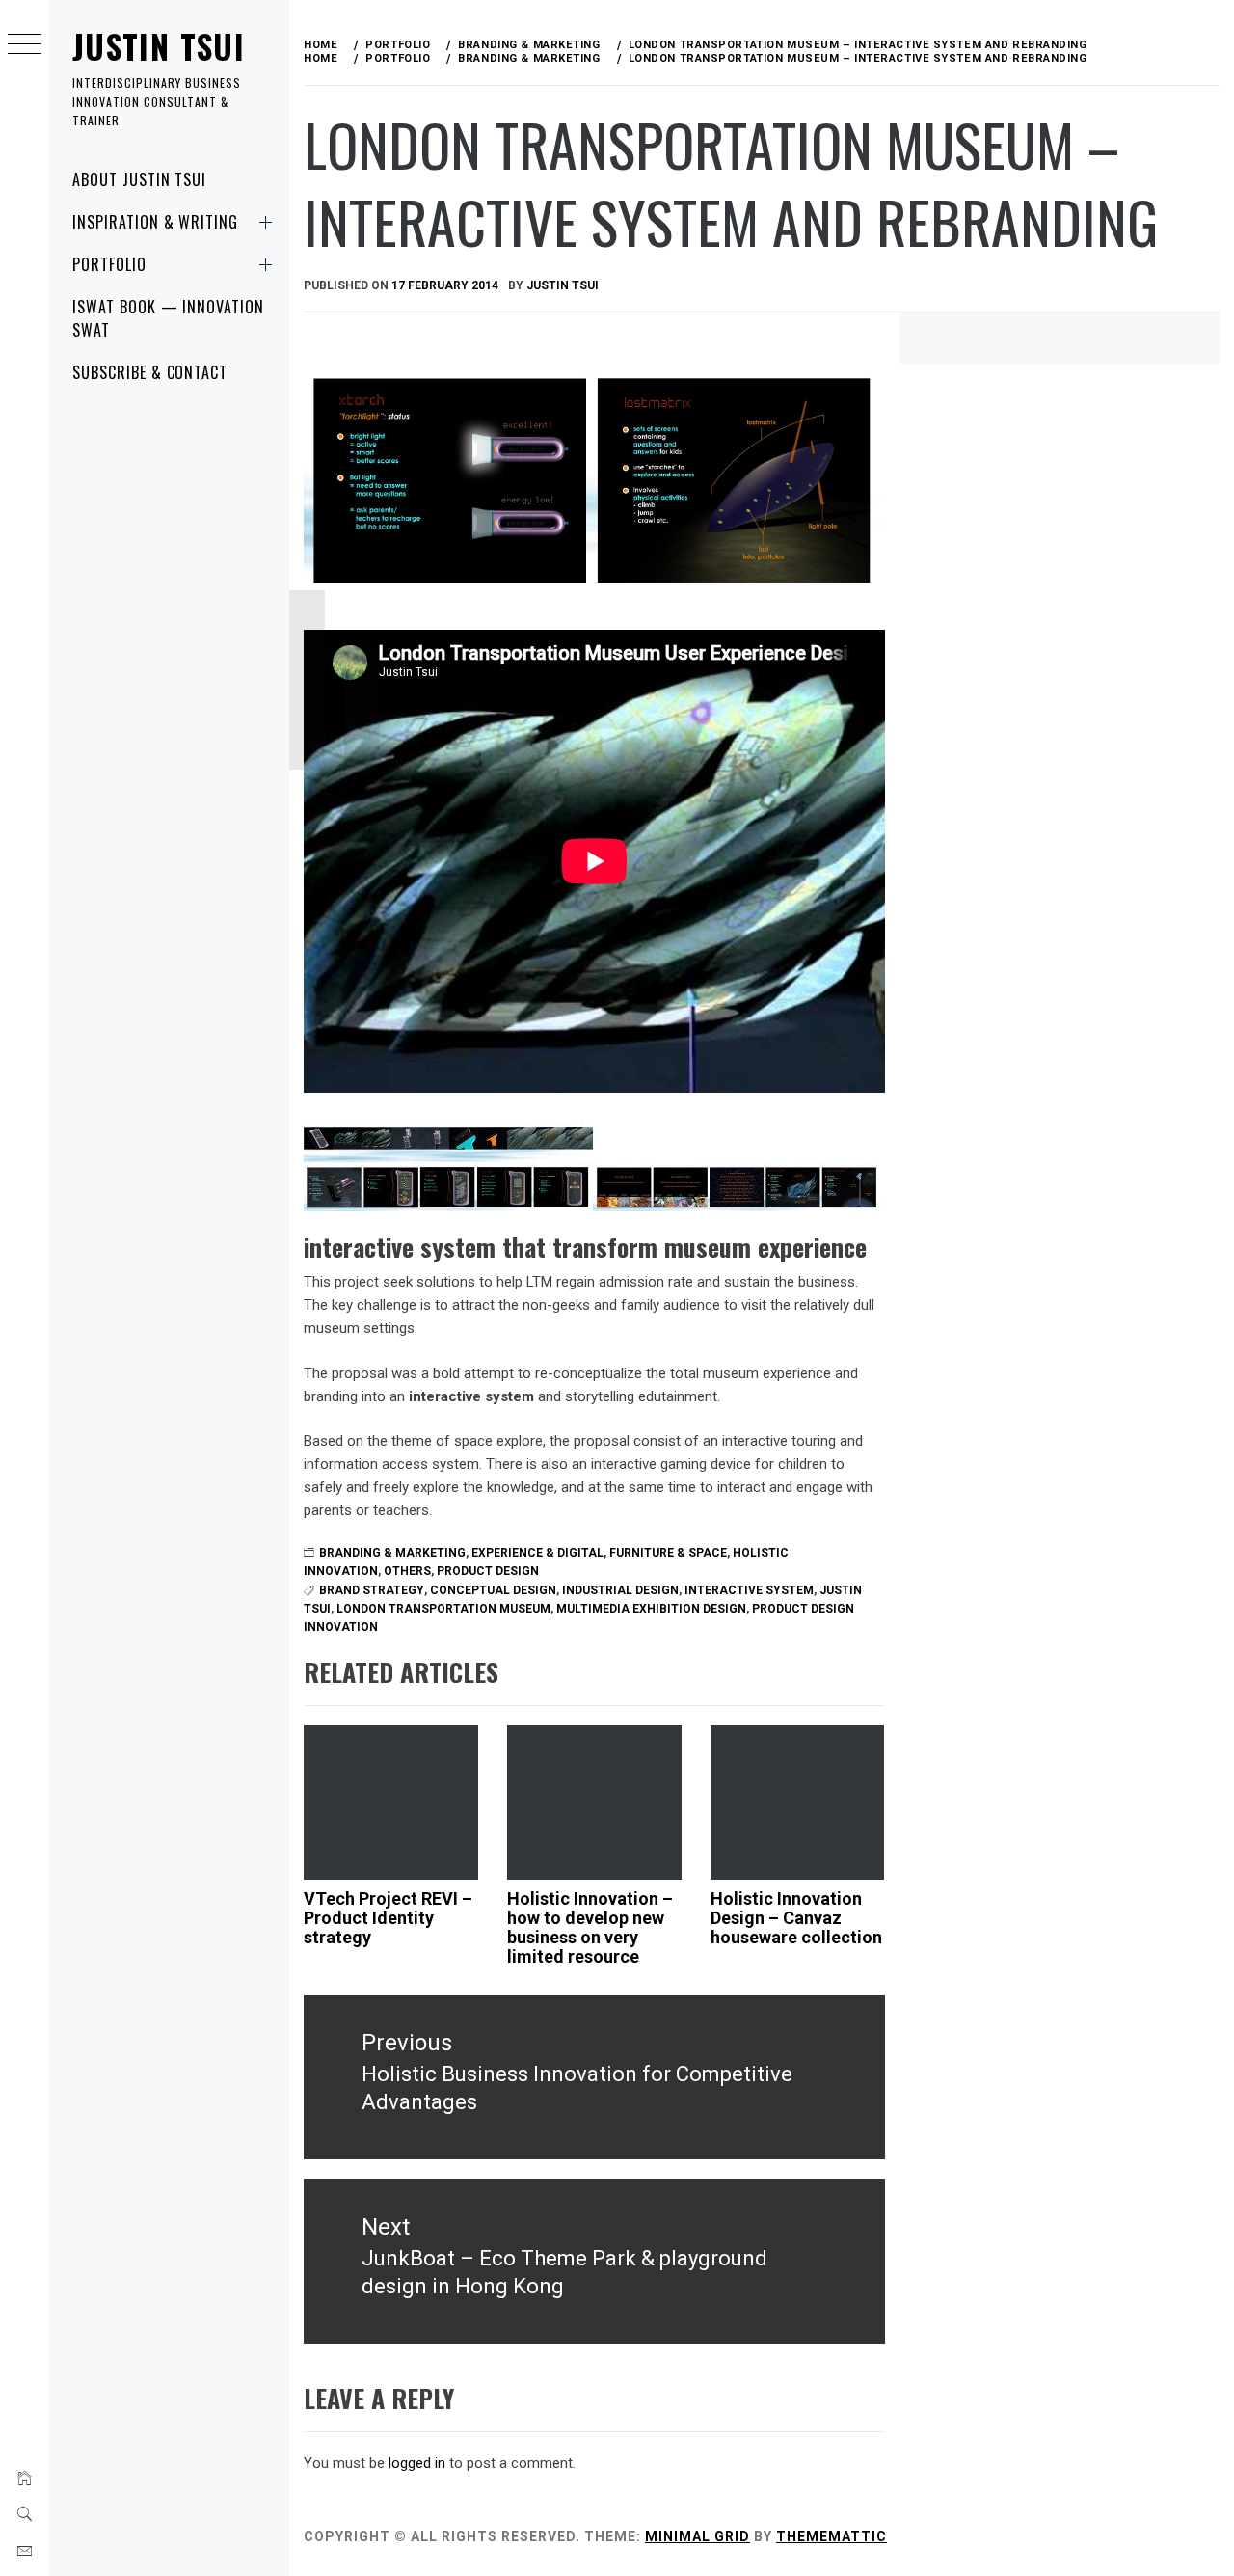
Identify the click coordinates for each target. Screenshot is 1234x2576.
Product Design (488, 1571)
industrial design (620, 1590)
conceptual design (493, 1590)
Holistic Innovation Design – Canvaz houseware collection (796, 1918)
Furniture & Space (668, 1553)
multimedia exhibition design (651, 1609)
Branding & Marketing (392, 1553)
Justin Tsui (159, 46)
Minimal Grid (697, 2536)
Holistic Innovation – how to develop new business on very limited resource (590, 1927)
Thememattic (832, 2536)
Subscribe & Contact (150, 372)
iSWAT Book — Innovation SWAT (168, 318)
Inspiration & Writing (155, 222)
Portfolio (109, 264)
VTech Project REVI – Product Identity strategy (388, 1918)
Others (407, 1571)
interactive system (749, 1590)
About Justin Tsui (139, 179)
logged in (417, 2463)
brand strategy (372, 1590)
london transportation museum (443, 1609)
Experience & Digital (537, 1553)
